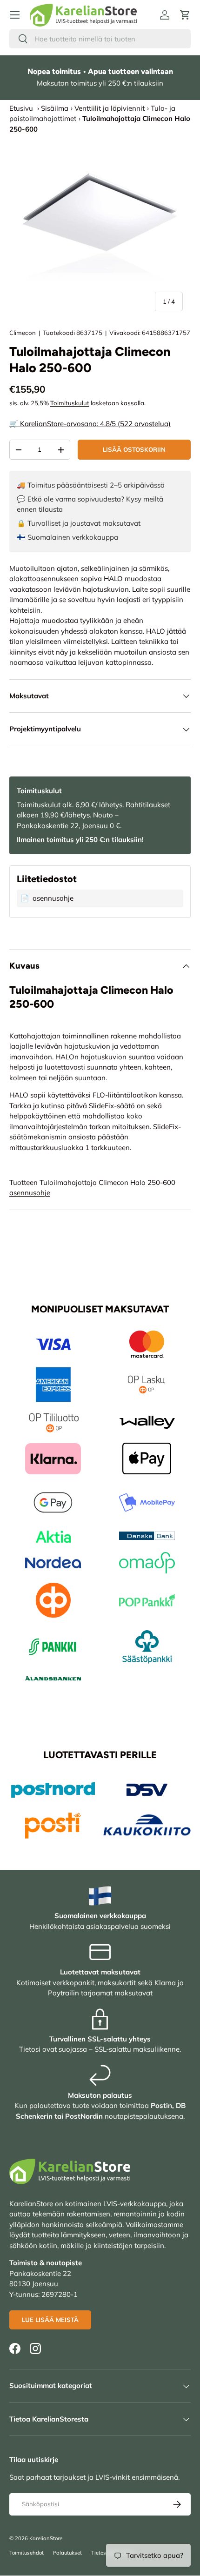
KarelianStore (46, 2538)
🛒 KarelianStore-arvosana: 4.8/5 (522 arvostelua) (90, 424)
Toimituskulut (70, 403)
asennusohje (30, 1193)
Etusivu (21, 108)
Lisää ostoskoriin (134, 449)
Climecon (23, 333)
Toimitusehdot (27, 2553)
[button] (185, 15)
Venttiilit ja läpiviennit (110, 108)
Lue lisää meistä (50, 2320)
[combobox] (100, 39)
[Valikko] (15, 15)
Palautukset (67, 2553)
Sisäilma (55, 108)
